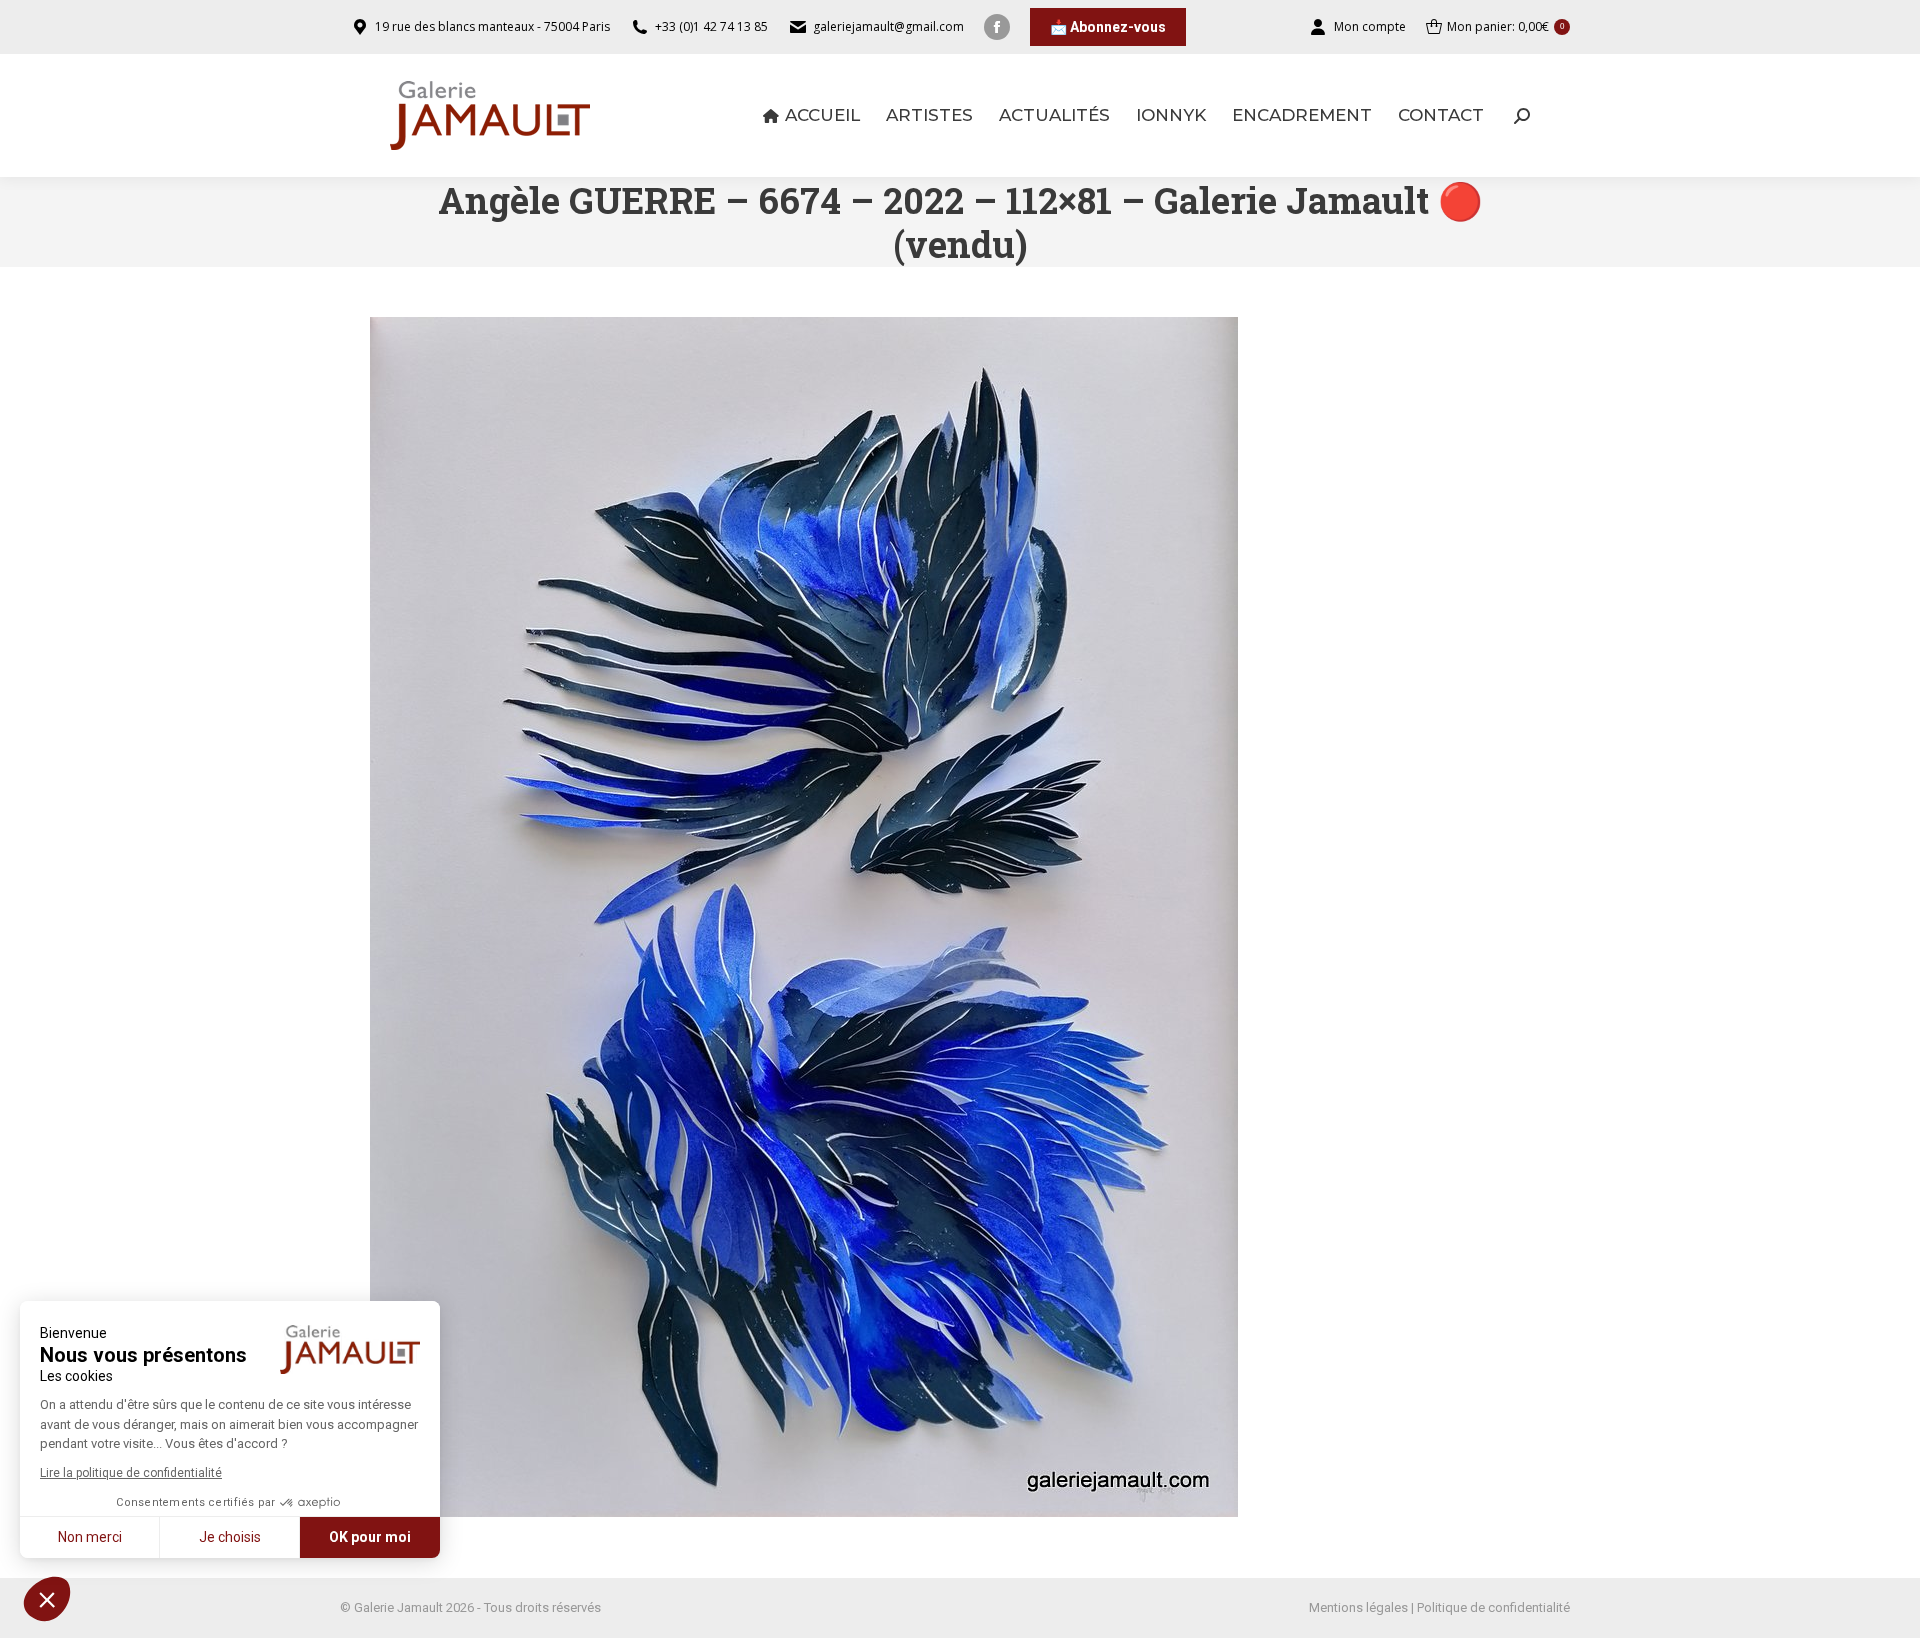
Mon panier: (1505, 26)
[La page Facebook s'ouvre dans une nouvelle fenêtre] (997, 27)
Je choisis (230, 1537)
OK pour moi (370, 1537)
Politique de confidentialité (1493, 1607)
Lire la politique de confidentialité (131, 1473)
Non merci (90, 1537)
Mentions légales (1358, 1607)
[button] (47, 1599)
